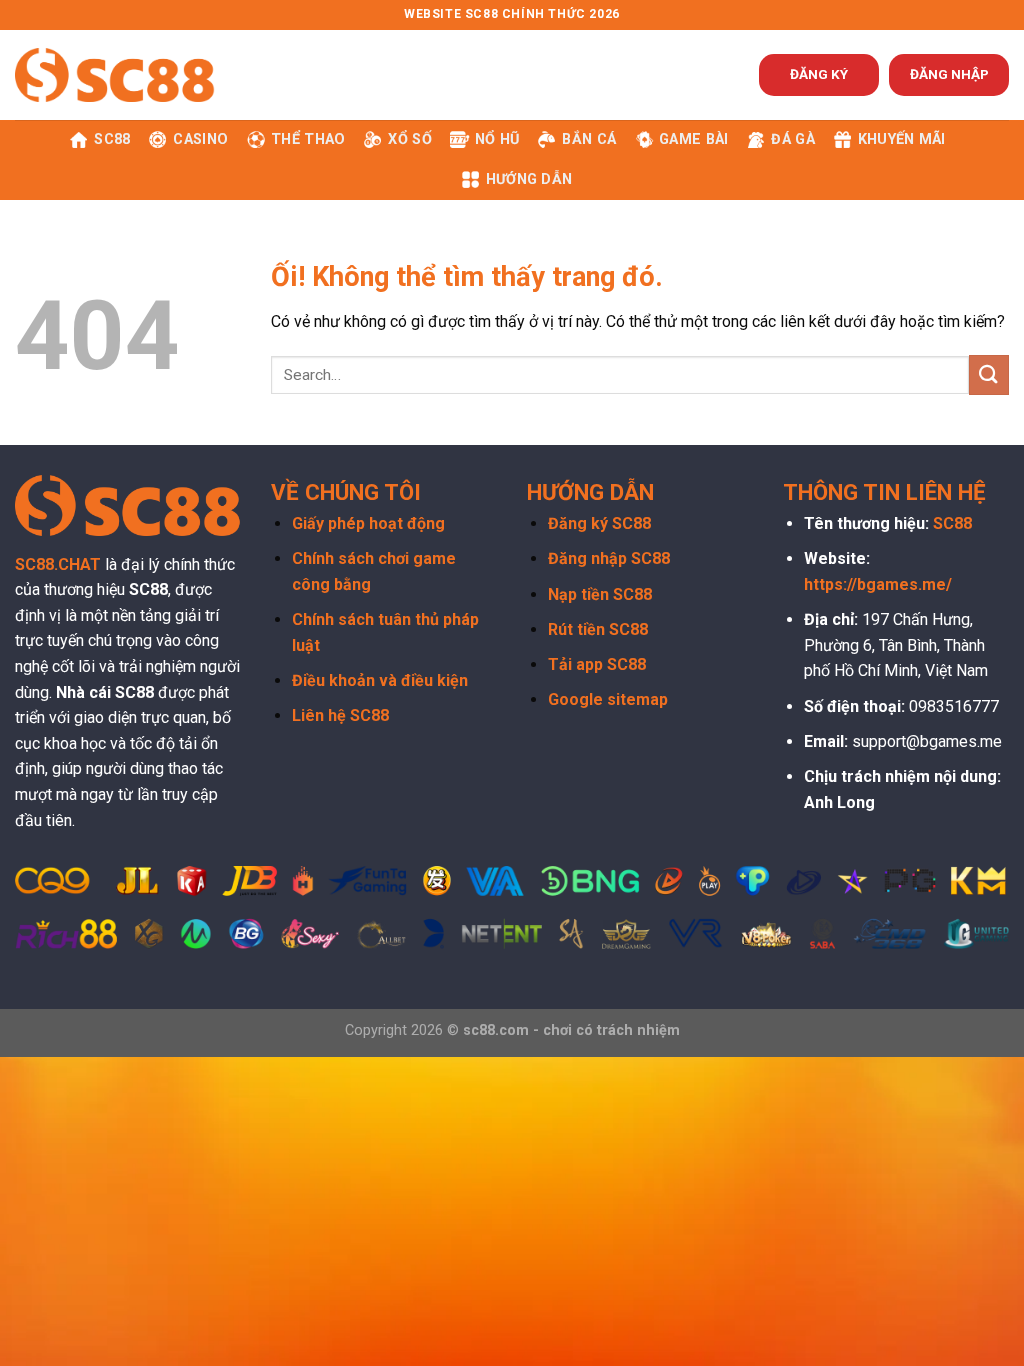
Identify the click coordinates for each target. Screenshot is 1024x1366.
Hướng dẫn (529, 179)
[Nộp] (989, 374)
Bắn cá (589, 139)
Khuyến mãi (902, 139)
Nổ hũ (497, 139)
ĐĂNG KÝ (819, 74)
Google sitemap (608, 699)
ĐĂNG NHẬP (949, 74)
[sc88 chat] (115, 74)
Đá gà (792, 139)
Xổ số (409, 139)
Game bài (693, 139)
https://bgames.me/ (878, 584)
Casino (200, 139)
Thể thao (308, 139)
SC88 (112, 139)
